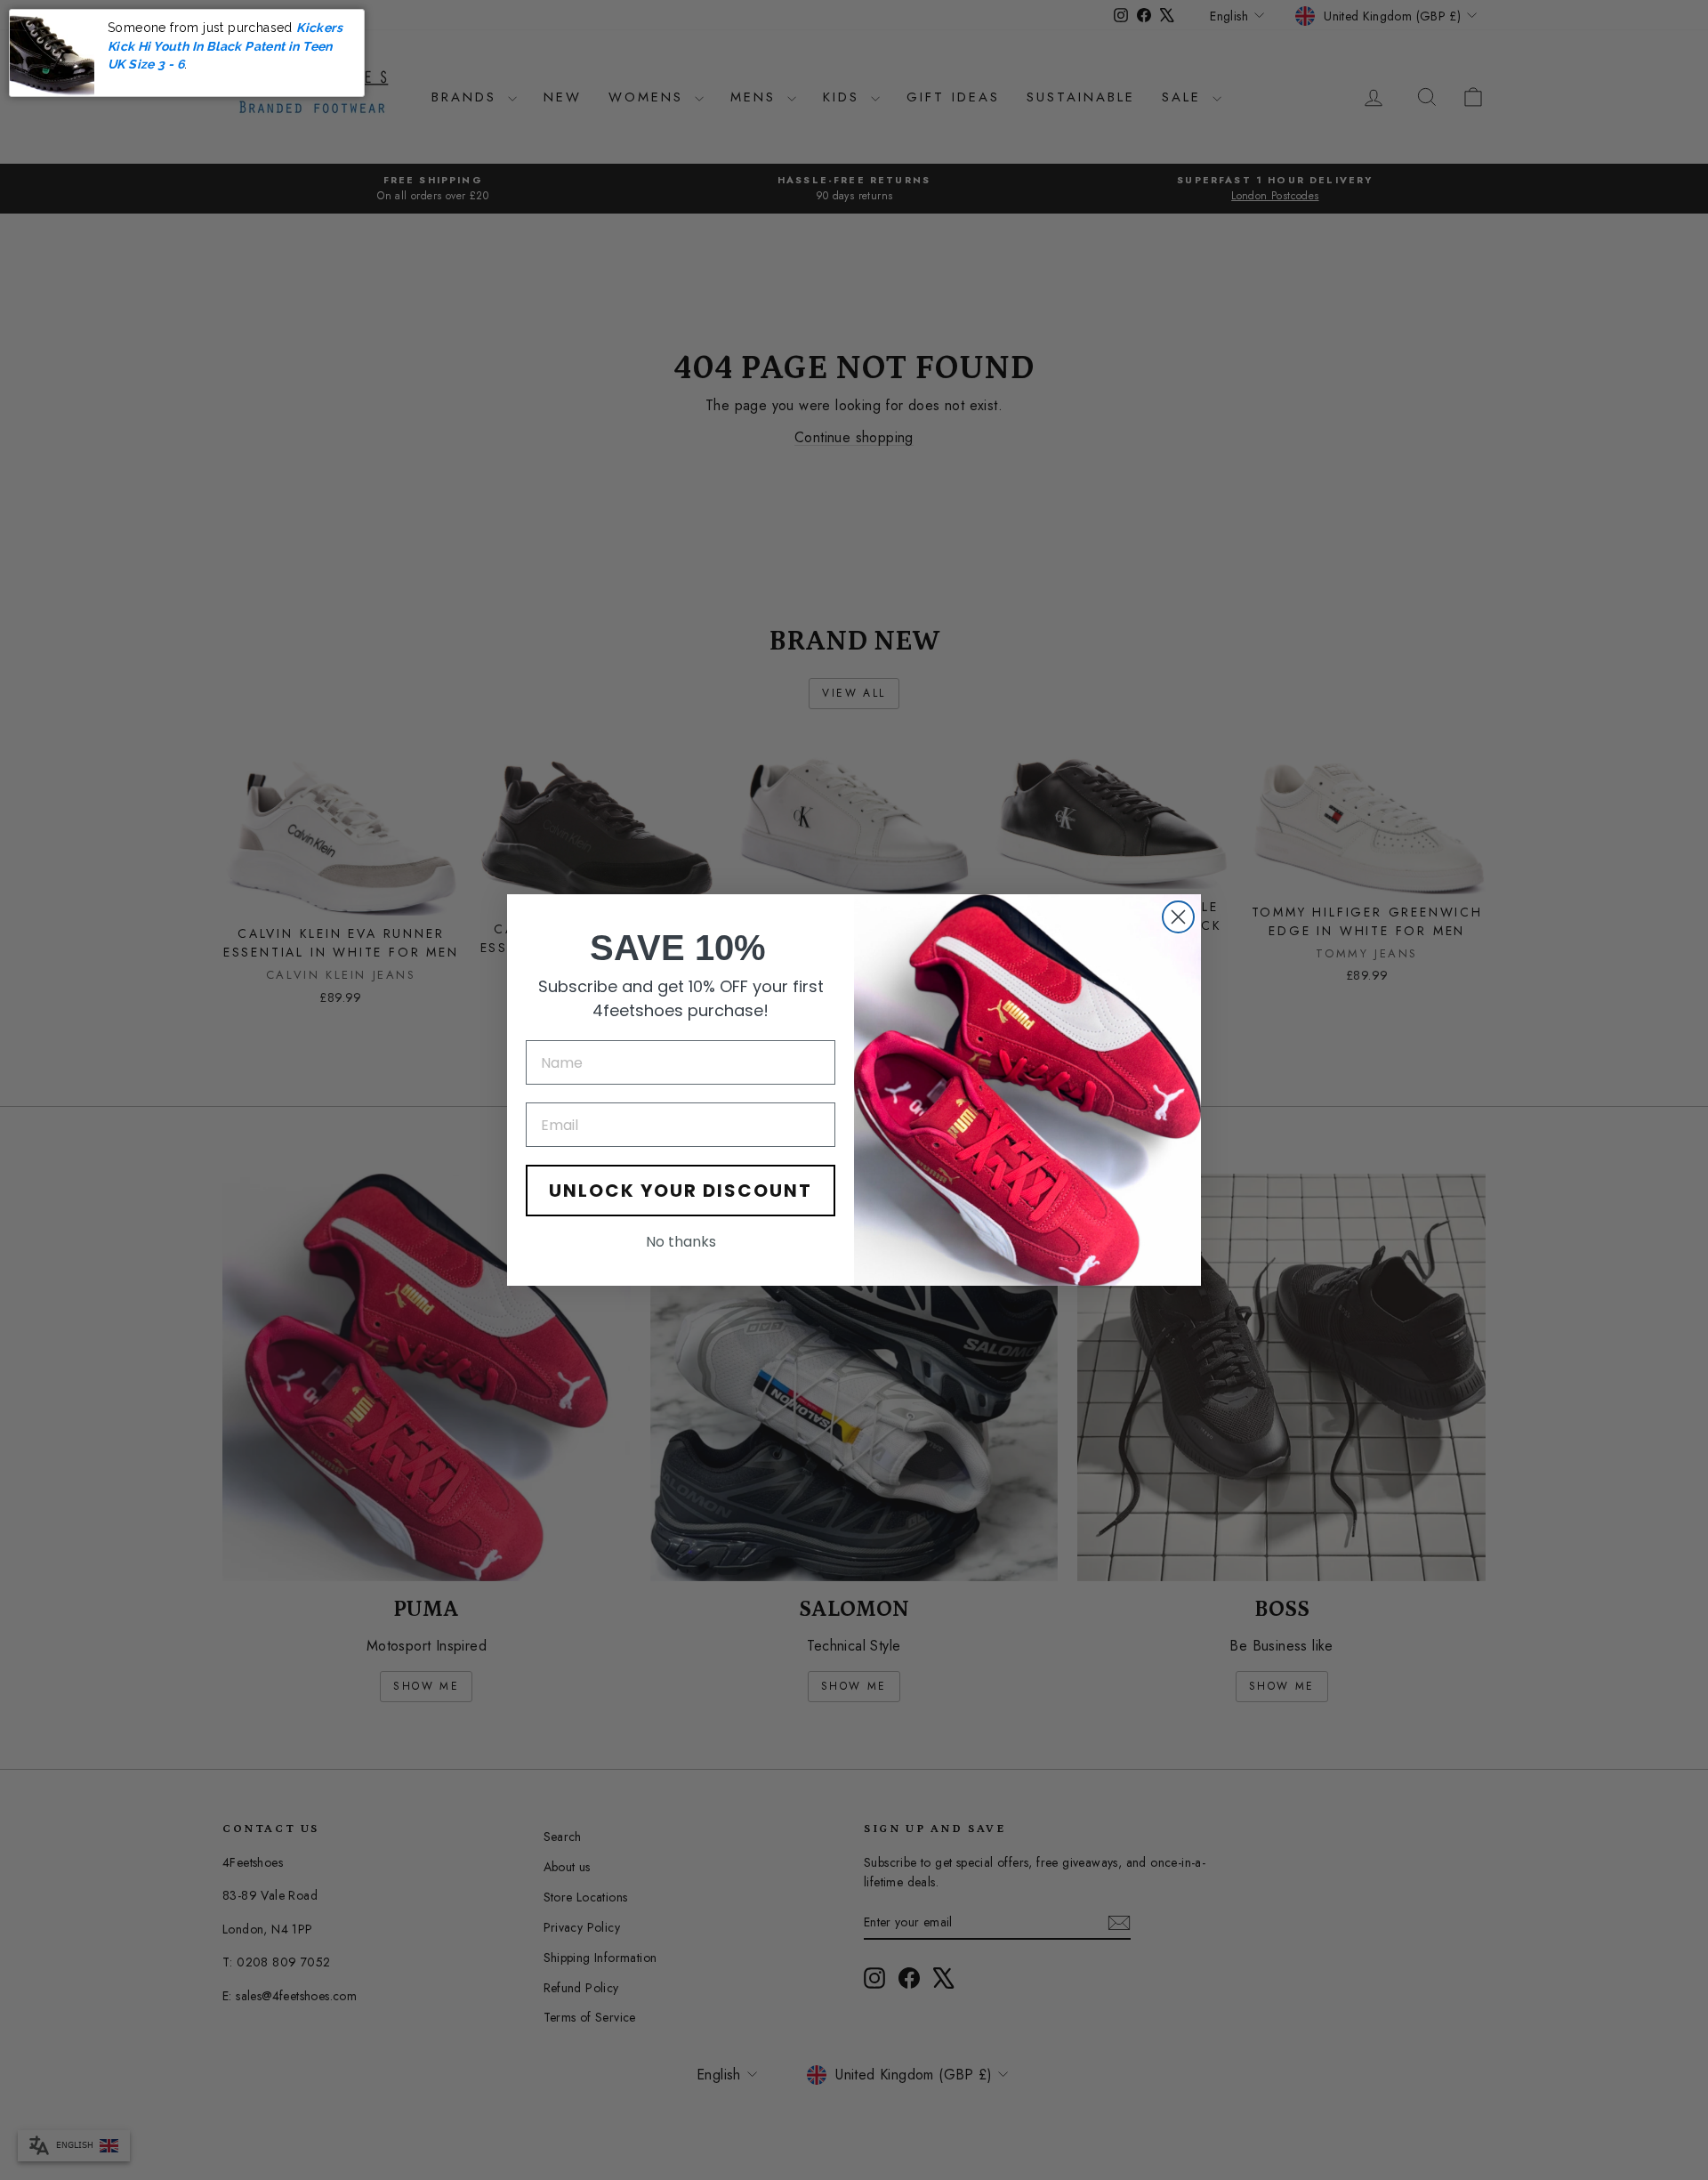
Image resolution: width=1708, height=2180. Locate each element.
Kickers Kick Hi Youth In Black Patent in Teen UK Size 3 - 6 (225, 46)
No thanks (681, 1242)
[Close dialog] (1178, 917)
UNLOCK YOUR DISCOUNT (681, 1191)
